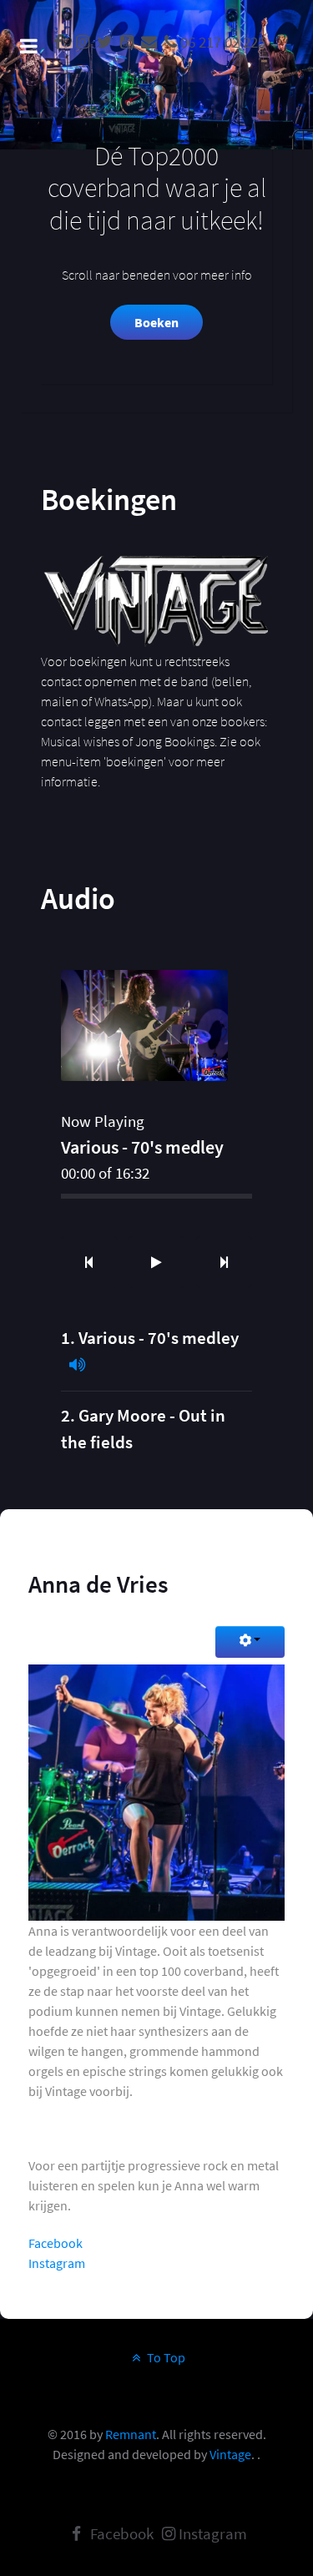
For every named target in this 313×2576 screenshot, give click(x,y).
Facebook (56, 2243)
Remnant (131, 2434)
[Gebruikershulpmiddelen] (250, 1642)
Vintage (230, 2454)
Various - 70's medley (159, 1338)
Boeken (156, 322)
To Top (165, 2357)
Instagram (57, 2263)
